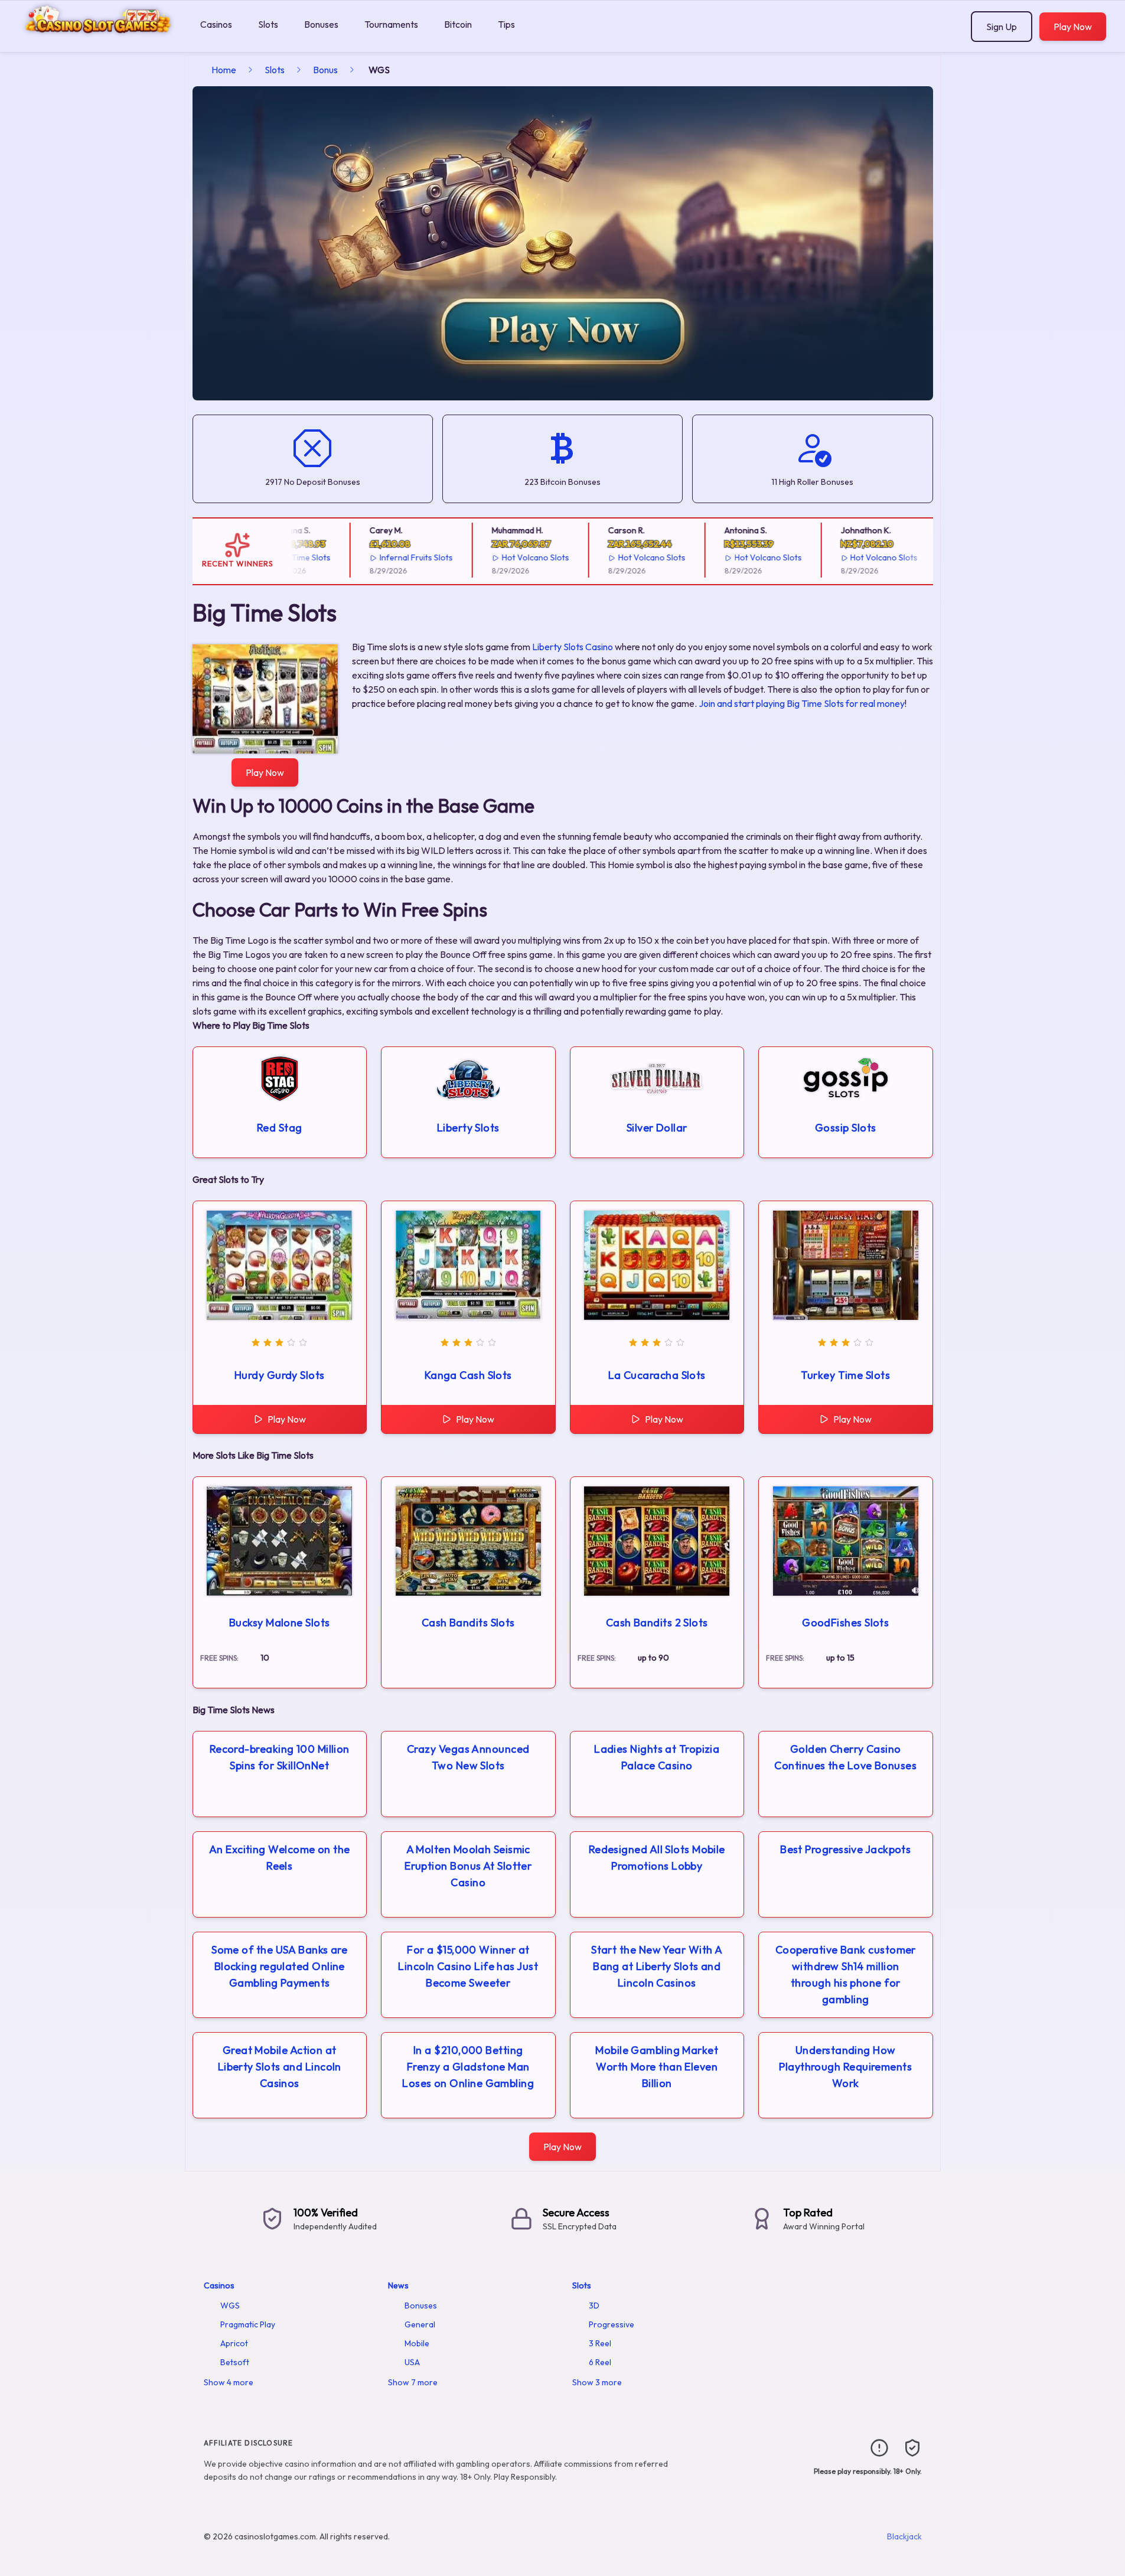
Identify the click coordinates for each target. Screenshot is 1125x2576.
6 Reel (600, 2362)
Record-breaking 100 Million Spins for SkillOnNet (280, 1757)
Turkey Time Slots (845, 1375)
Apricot (234, 2343)
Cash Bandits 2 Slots (657, 1623)
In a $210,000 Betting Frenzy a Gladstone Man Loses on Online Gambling (468, 2067)
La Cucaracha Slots (657, 1375)
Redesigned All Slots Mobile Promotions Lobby (657, 1858)
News (398, 2285)
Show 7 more (413, 2382)
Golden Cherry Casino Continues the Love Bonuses (845, 1757)
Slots (268, 24)
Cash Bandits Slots (468, 1623)
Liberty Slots (468, 1128)
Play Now (1073, 27)
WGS (230, 2306)
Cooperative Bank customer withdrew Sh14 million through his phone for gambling (846, 1975)
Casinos (216, 24)
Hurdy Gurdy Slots (280, 1375)
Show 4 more (229, 2382)
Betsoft (235, 2362)
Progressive (612, 2324)
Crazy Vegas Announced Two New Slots (468, 1757)
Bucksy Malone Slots (280, 1623)
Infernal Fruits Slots (388, 557)
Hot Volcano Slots (507, 557)
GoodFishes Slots (845, 1623)
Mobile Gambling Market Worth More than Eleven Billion (657, 2067)
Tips (506, 24)
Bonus (325, 70)
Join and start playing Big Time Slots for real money (802, 703)
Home (224, 70)
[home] (98, 43)
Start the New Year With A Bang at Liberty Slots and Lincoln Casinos (657, 1966)
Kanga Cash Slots (468, 1375)
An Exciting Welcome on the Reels (280, 1858)
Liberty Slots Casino (573, 647)
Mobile (417, 2343)
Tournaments (391, 24)
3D (594, 2306)
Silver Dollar (657, 1128)
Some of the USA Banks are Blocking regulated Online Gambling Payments (279, 1966)
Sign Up (1002, 27)
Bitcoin (458, 24)
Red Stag (280, 1128)
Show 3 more (597, 2382)
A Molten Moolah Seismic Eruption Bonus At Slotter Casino (468, 1866)
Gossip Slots (845, 1128)
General (420, 2324)
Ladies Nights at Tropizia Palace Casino (657, 1757)
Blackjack (904, 2536)
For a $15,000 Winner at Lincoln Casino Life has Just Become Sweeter (468, 1966)
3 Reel (600, 2343)
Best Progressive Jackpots (845, 1849)
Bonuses (321, 24)
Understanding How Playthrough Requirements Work (845, 2067)
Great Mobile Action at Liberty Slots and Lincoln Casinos (280, 2067)
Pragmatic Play (248, 2324)
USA (412, 2362)
